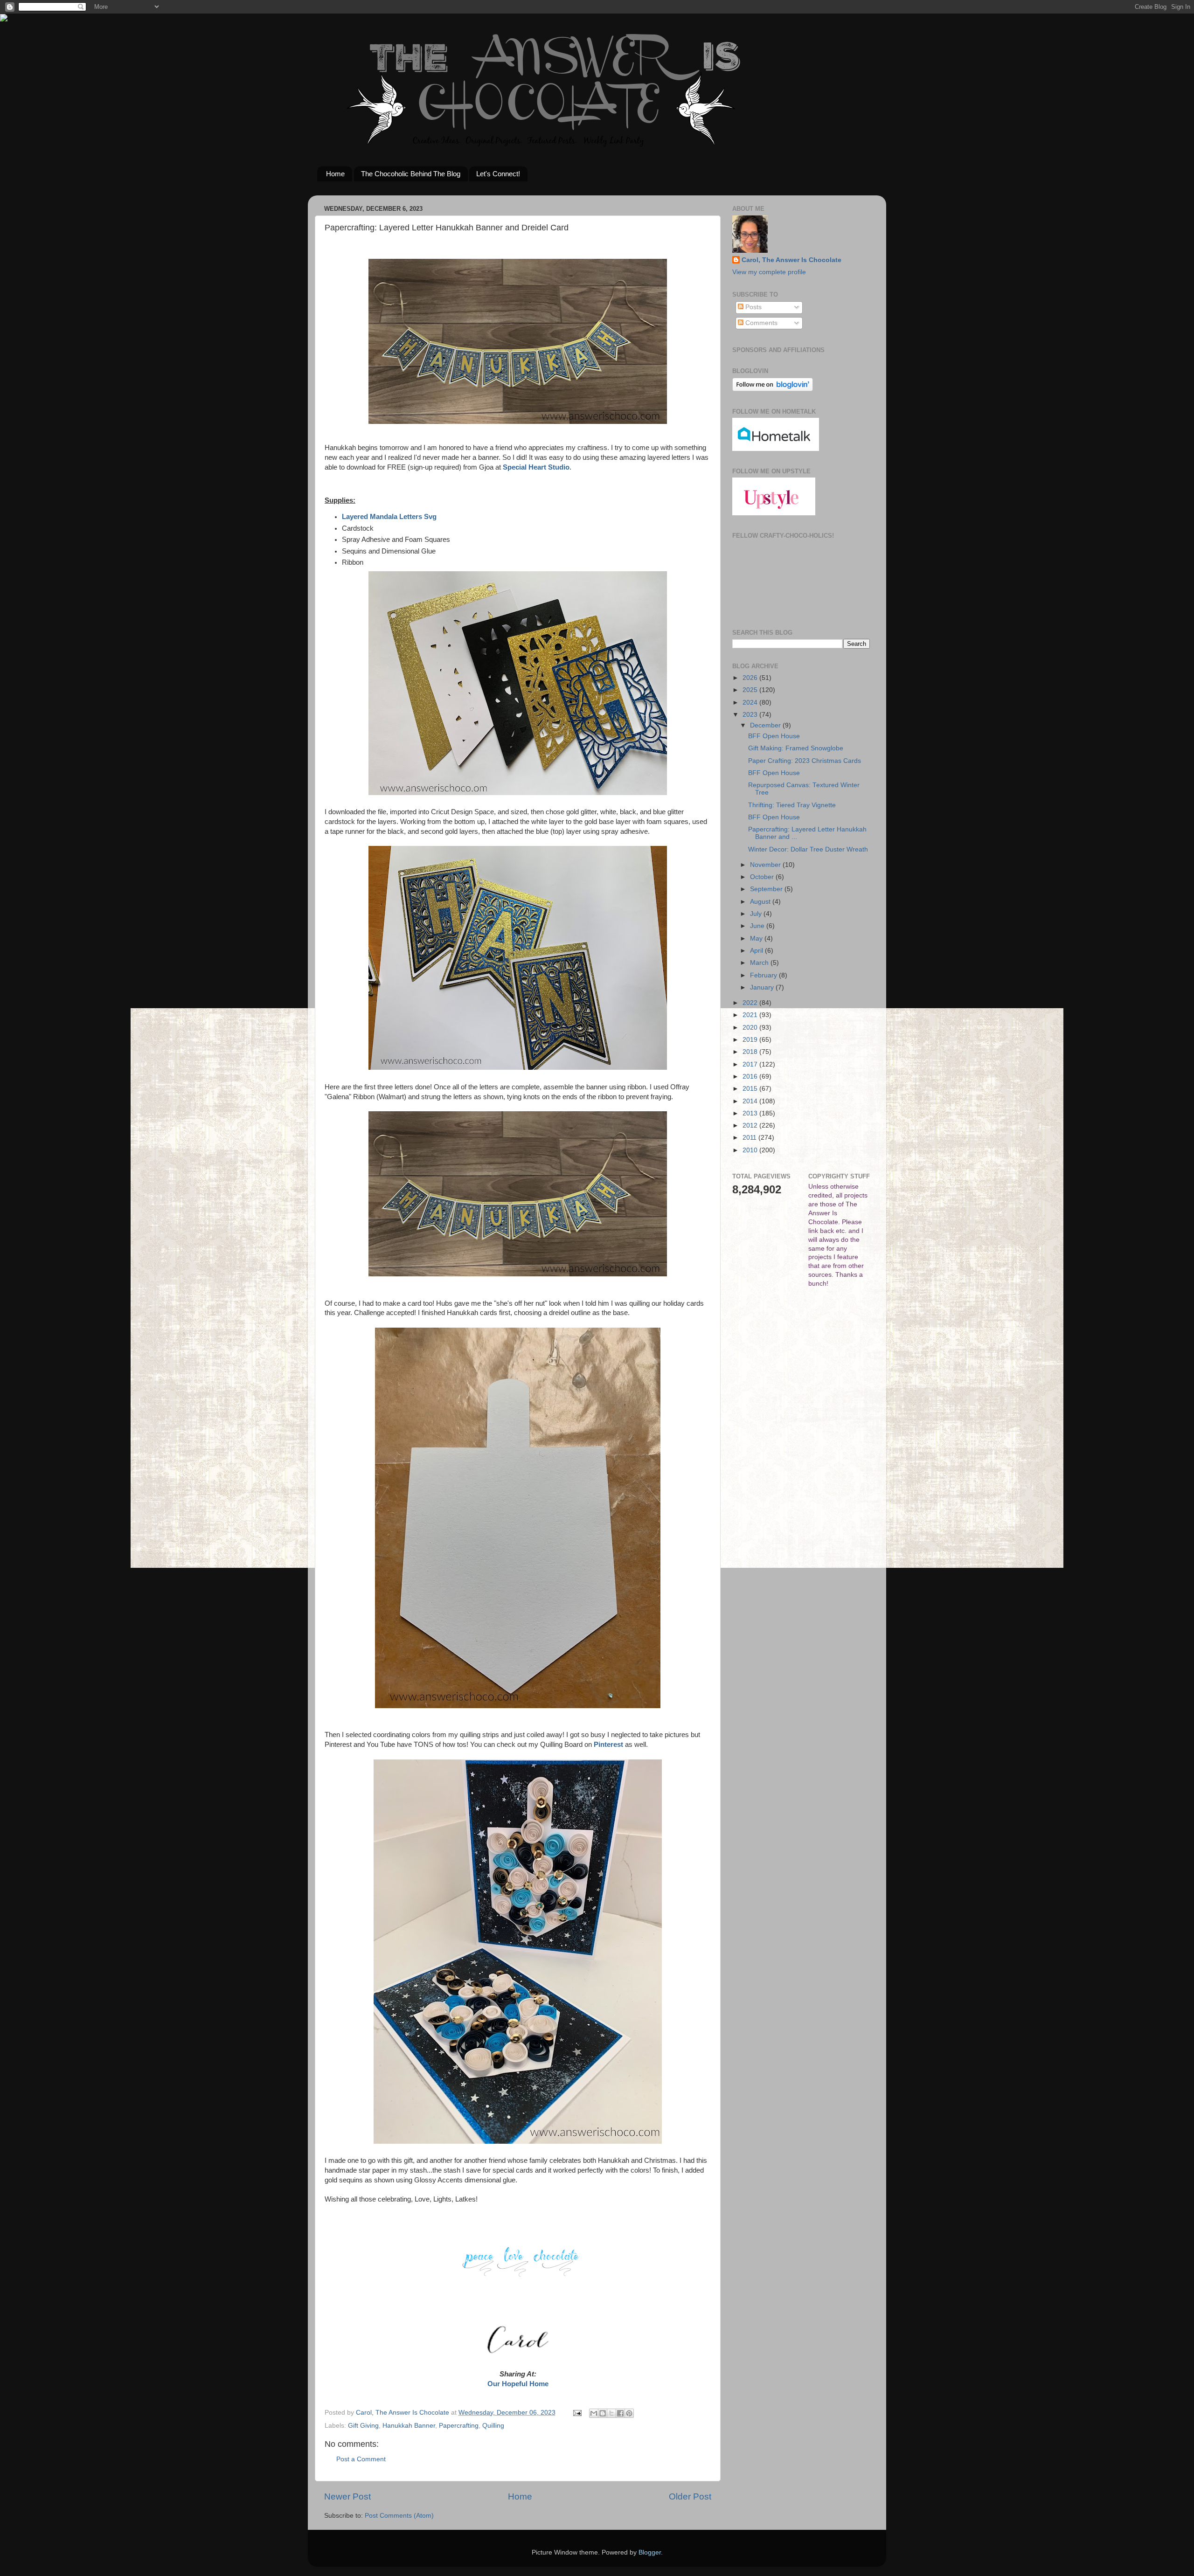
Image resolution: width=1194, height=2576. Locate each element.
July (757, 914)
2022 (751, 1003)
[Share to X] (611, 2413)
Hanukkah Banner (409, 2426)
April (757, 951)
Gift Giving (363, 2426)
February (764, 975)
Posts (753, 307)
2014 (751, 1101)
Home (335, 174)
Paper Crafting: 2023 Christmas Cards (805, 761)
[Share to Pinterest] (629, 2413)
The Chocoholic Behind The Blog (411, 174)
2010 (751, 1150)
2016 (751, 1077)
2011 (750, 1138)
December (766, 725)
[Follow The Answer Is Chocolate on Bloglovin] (773, 389)
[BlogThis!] (603, 2413)
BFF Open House (774, 736)
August (761, 902)
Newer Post (347, 2496)
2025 (751, 690)
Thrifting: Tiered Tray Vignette (792, 805)
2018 (751, 1052)
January (763, 987)
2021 (751, 1015)
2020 (751, 1028)
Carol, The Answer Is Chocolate (791, 260)
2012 (751, 1125)
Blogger (650, 2552)
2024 (751, 703)
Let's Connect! (498, 174)
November (766, 865)
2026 (751, 678)
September (767, 889)
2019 (751, 1040)
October (763, 877)
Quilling (493, 2426)
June (758, 926)
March (760, 963)
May (757, 938)
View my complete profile (769, 272)
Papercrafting (459, 2426)
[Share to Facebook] (620, 2413)
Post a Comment (361, 2459)
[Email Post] (577, 2413)
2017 (751, 1064)
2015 (751, 1089)
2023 (751, 715)
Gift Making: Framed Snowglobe (796, 748)
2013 (751, 1113)
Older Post (690, 2496)
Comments (760, 323)
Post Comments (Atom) (399, 2516)
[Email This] (594, 2413)
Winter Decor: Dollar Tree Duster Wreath (808, 849)
